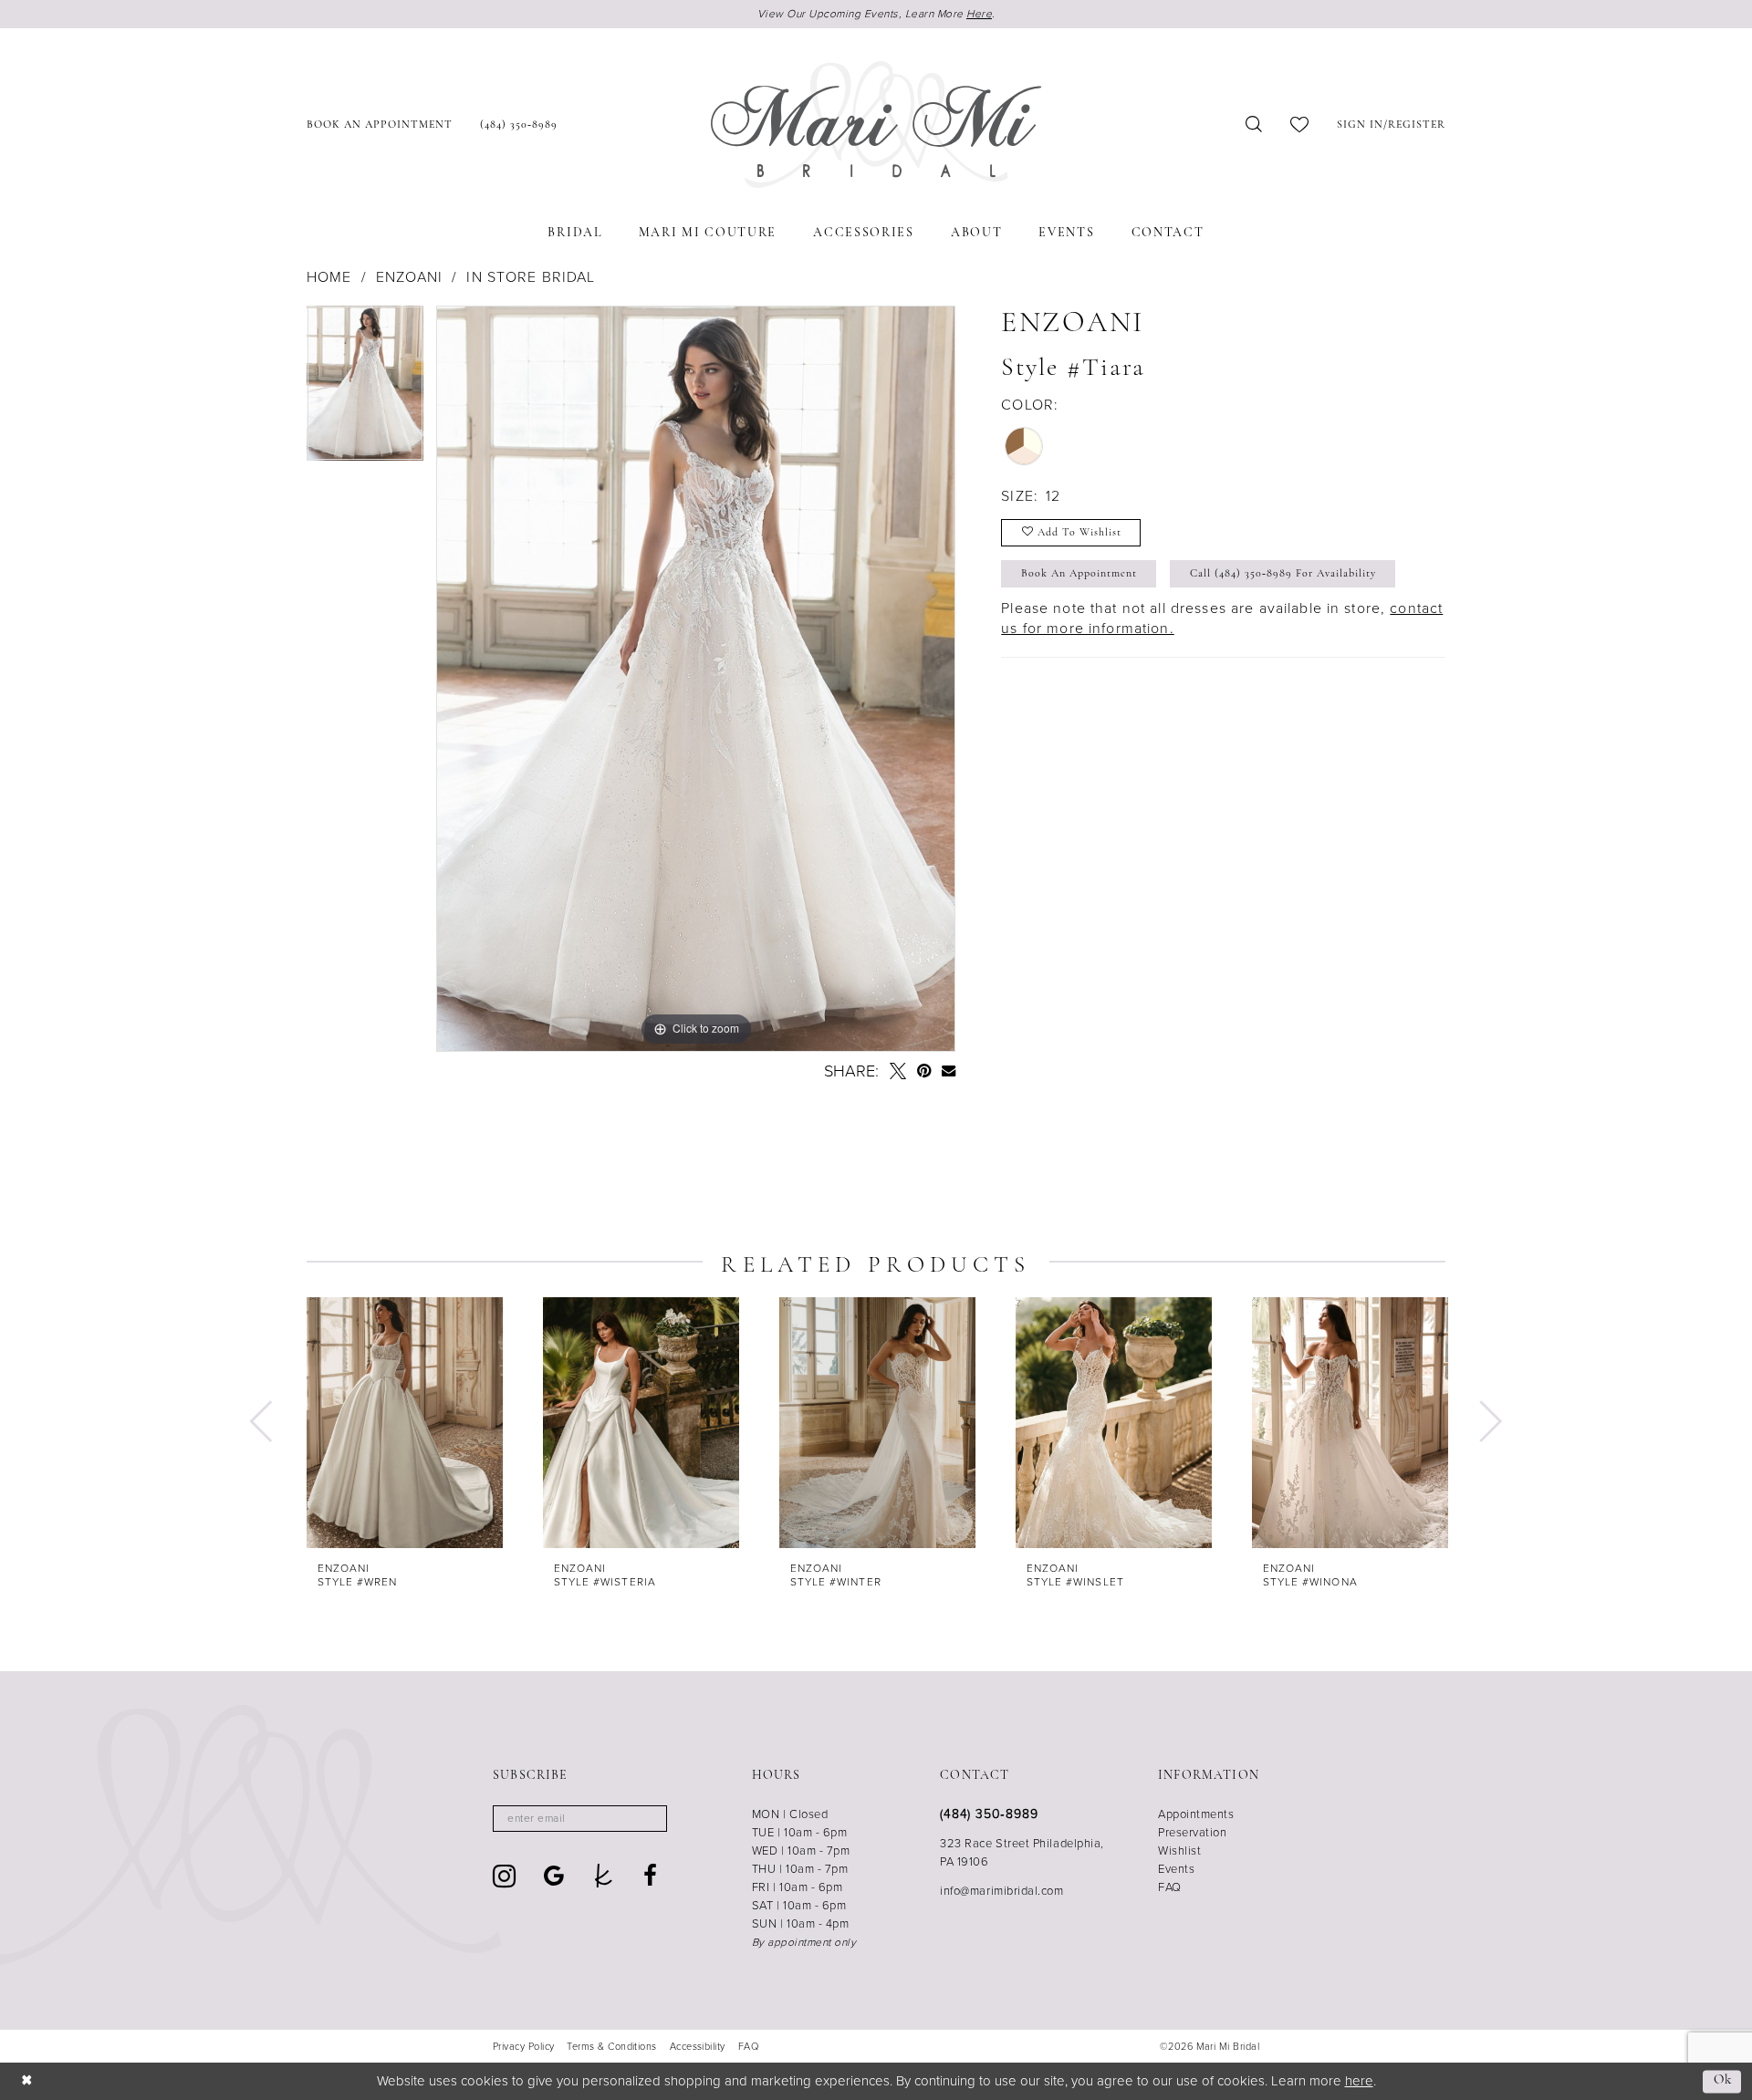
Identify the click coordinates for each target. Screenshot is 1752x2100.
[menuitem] (380, 125)
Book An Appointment (1079, 574)
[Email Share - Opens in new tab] (949, 1071)
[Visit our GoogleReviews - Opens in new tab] (554, 1876)
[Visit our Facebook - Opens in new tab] (651, 1876)
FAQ (1170, 1887)
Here (979, 14)
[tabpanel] (365, 390)
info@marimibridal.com (1001, 1891)
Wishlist (1179, 1850)
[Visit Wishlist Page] (1300, 125)
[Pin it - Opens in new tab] (924, 1071)
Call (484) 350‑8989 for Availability (1283, 574)
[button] (1391, 125)
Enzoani (409, 277)
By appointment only (804, 1942)
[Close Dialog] (27, 2081)
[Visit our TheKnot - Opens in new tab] (604, 1876)
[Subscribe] (647, 1819)
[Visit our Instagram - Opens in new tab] (505, 1876)
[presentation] (405, 1423)
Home (329, 277)
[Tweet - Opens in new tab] (898, 1071)
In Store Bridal (531, 277)
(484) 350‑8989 (989, 1814)
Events (1176, 1869)
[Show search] (1254, 125)
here (1359, 2081)
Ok (1723, 2081)
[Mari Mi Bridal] (876, 125)
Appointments (1196, 1814)
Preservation (1192, 1832)
